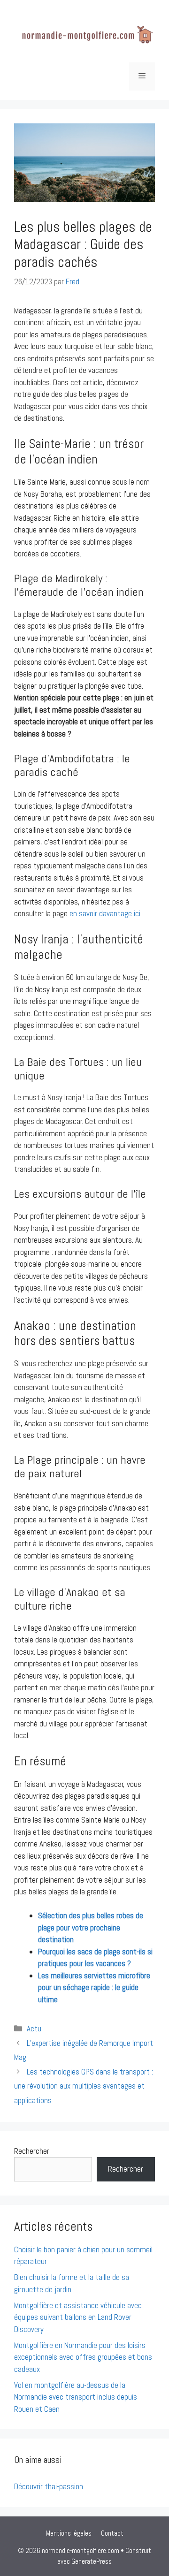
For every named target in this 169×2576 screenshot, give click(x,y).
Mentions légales (69, 2533)
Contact (112, 2533)
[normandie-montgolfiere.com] (84, 35)
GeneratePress (92, 2561)
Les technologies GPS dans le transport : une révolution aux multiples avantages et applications (84, 2086)
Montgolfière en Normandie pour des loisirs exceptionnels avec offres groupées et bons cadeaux (83, 2357)
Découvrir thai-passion (49, 2486)
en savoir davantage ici (105, 913)
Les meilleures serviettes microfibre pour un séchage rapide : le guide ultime (94, 1987)
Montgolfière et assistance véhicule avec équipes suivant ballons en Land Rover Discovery (78, 2317)
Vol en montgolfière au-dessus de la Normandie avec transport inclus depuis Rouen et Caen (76, 2397)
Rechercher (32, 2151)
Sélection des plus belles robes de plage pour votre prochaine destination (91, 1927)
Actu (34, 2029)
